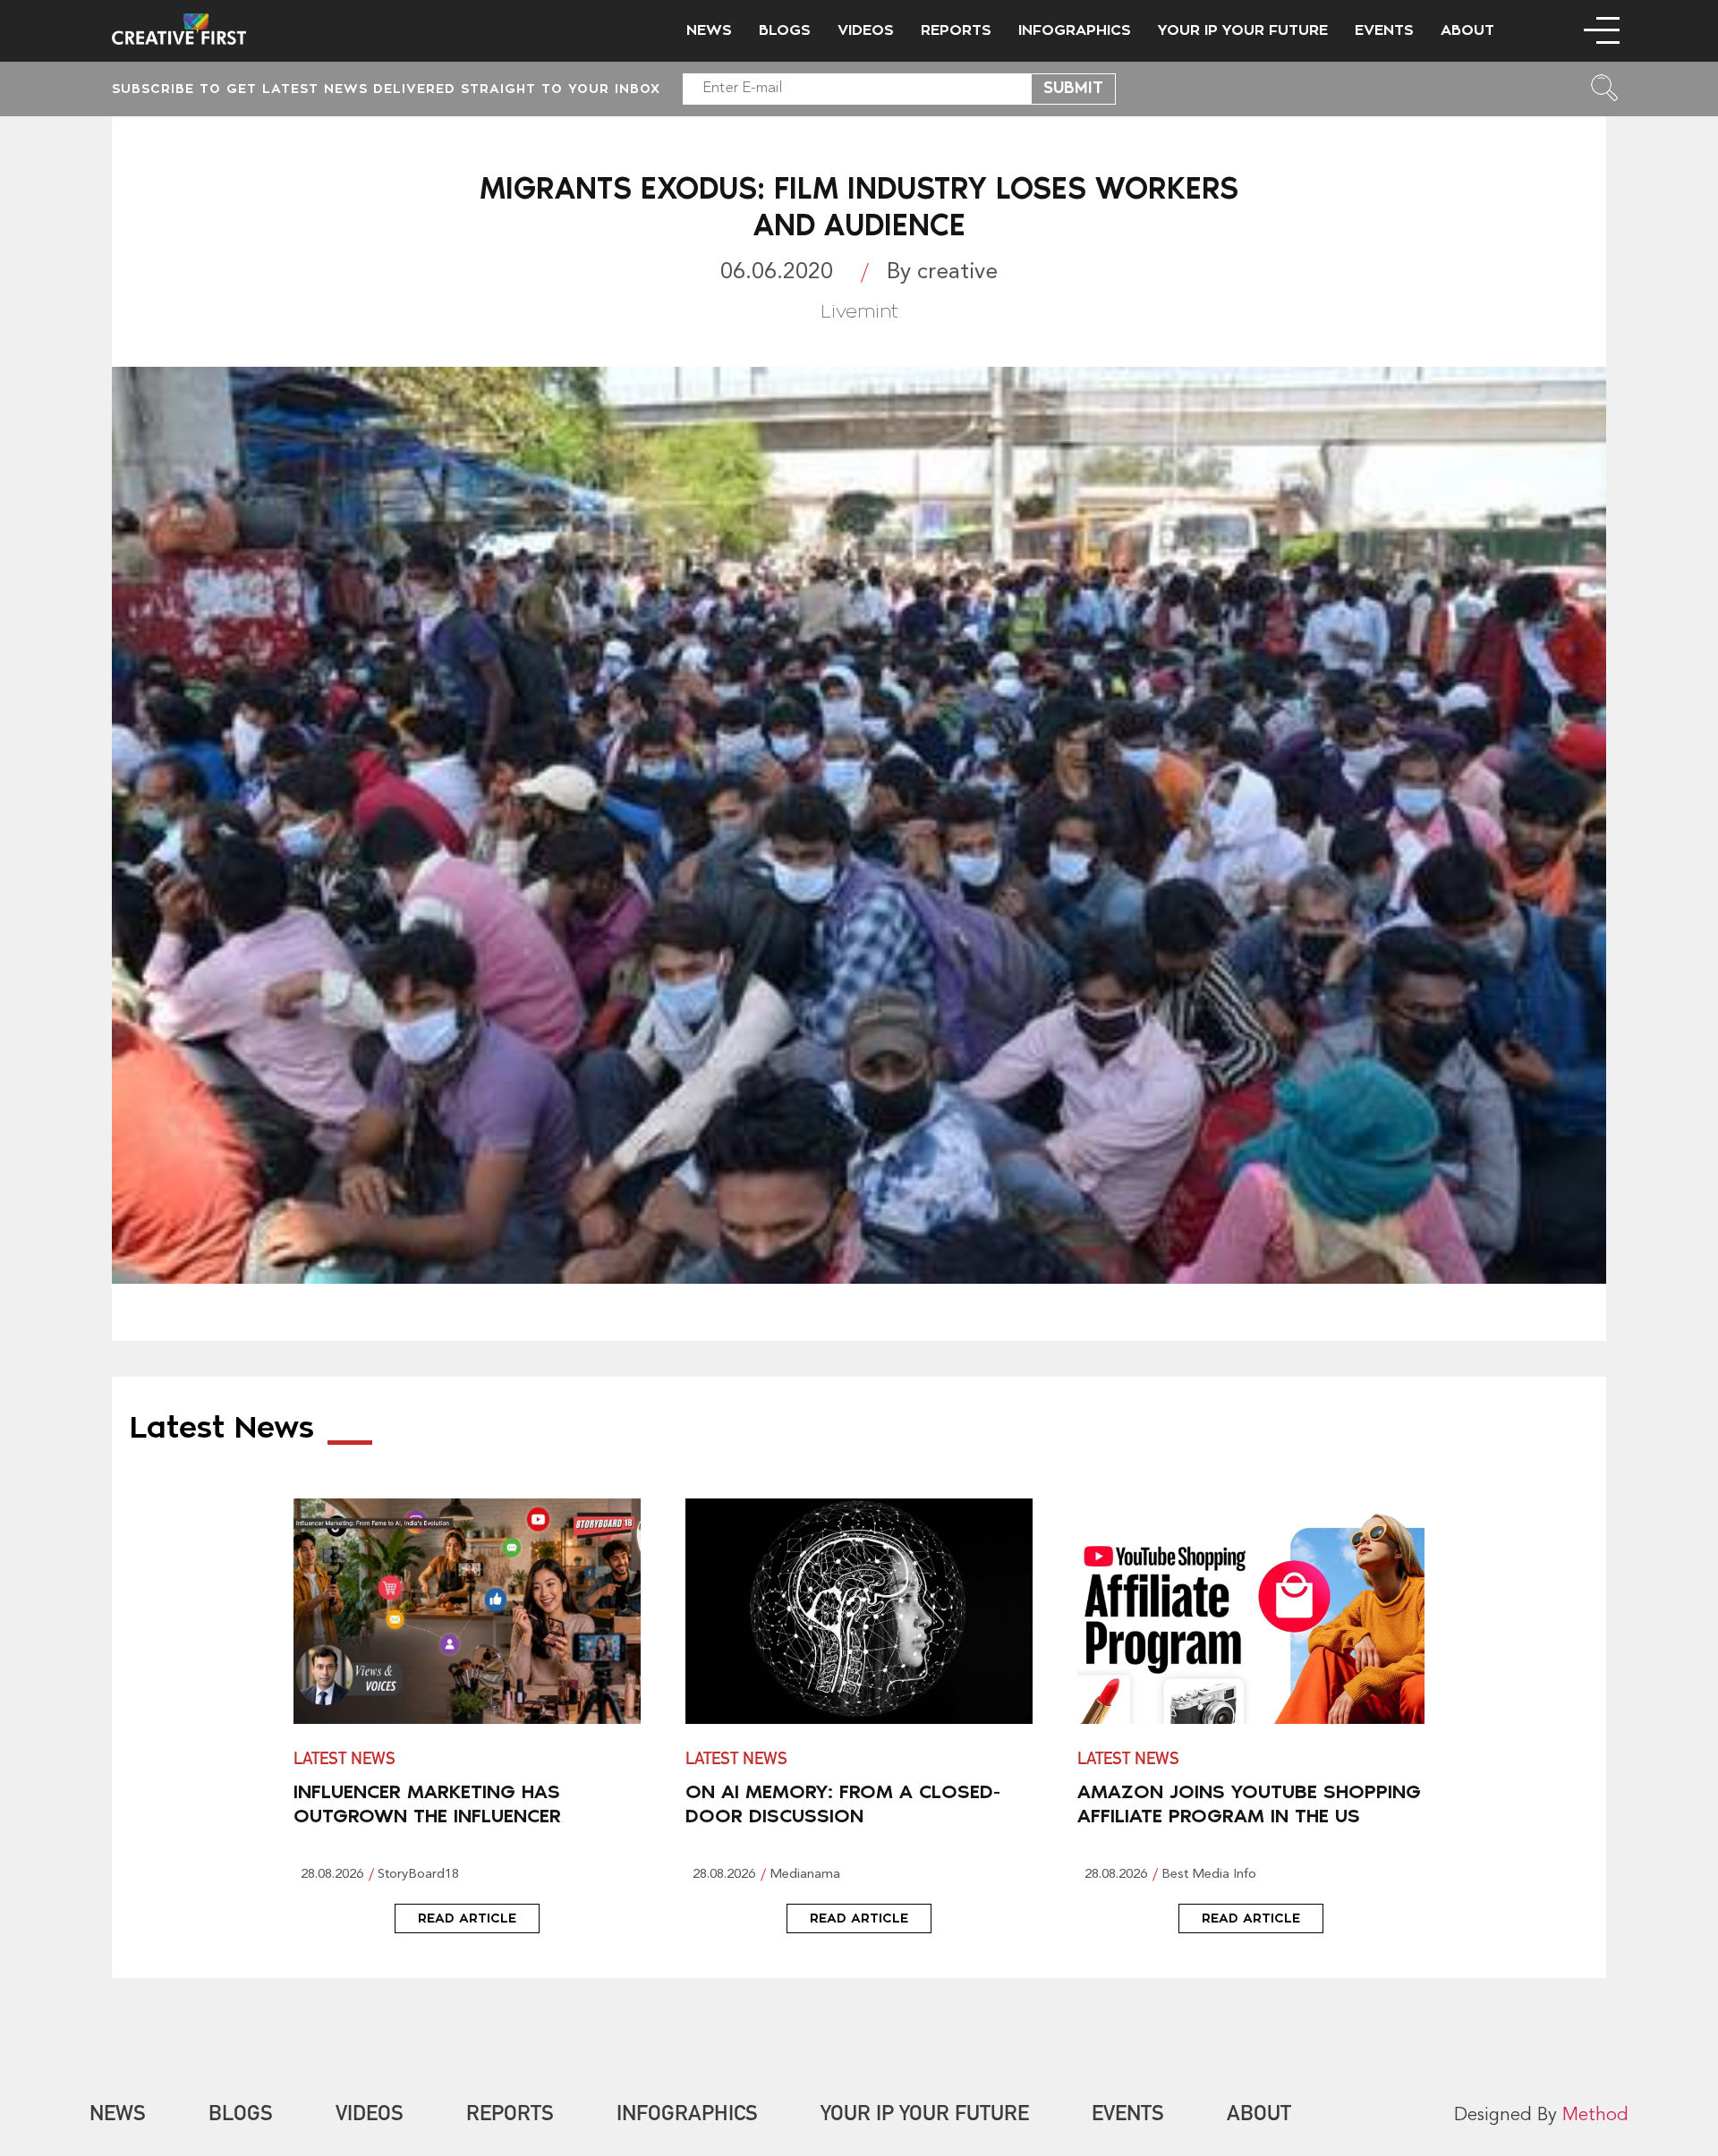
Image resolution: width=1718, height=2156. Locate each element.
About (1467, 30)
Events (1384, 30)
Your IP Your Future (1243, 30)
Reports (956, 30)
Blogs (785, 30)
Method (1595, 2116)
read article (467, 1918)
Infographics (1075, 30)
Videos (866, 30)
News (709, 30)
